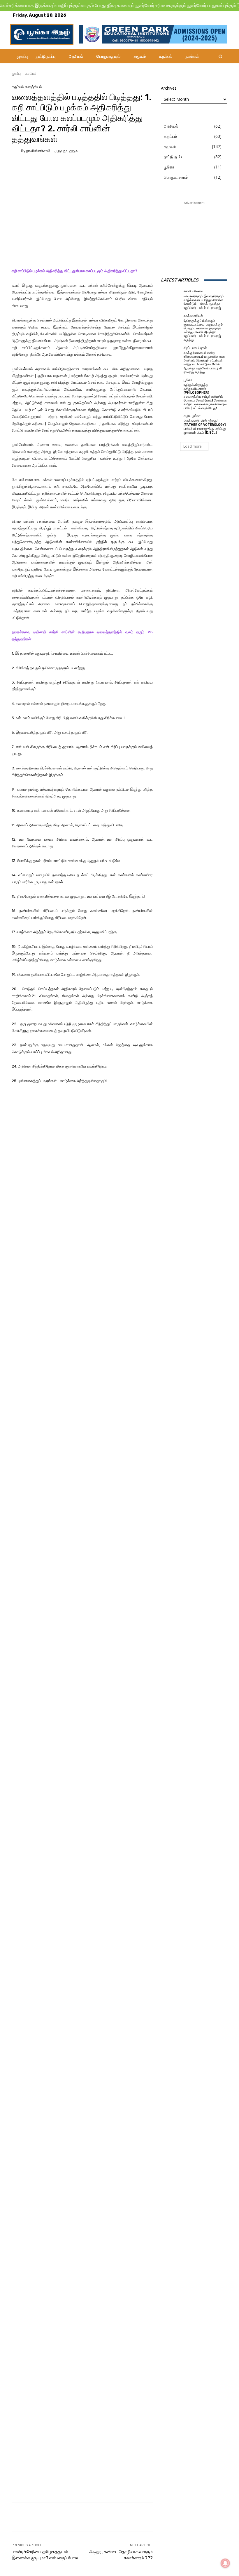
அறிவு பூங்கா (192, 416)
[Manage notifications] (225, 2563)
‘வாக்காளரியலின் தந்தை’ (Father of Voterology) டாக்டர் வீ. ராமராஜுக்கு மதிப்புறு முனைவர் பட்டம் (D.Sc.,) (205, 427)
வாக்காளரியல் (193, 316)
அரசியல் (171, 126)
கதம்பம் (31, 73)
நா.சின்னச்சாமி (38, 151)
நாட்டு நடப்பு (174, 157)
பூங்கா (169, 167)
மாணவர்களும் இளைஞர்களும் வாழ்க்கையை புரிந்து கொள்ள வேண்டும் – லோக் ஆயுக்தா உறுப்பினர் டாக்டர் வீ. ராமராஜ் (204, 302)
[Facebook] (195, 15)
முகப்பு (16, 73)
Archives (169, 88)
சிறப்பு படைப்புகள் (195, 348)
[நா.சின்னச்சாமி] (16, 151)
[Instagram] (202, 15)
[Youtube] (223, 15)
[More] (121, 168)
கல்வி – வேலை (193, 291)
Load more (193, 446)
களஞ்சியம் (33, 87)
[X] (209, 15)
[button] (220, 56)
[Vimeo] (216, 15)
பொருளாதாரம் (176, 177)
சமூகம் (170, 146)
